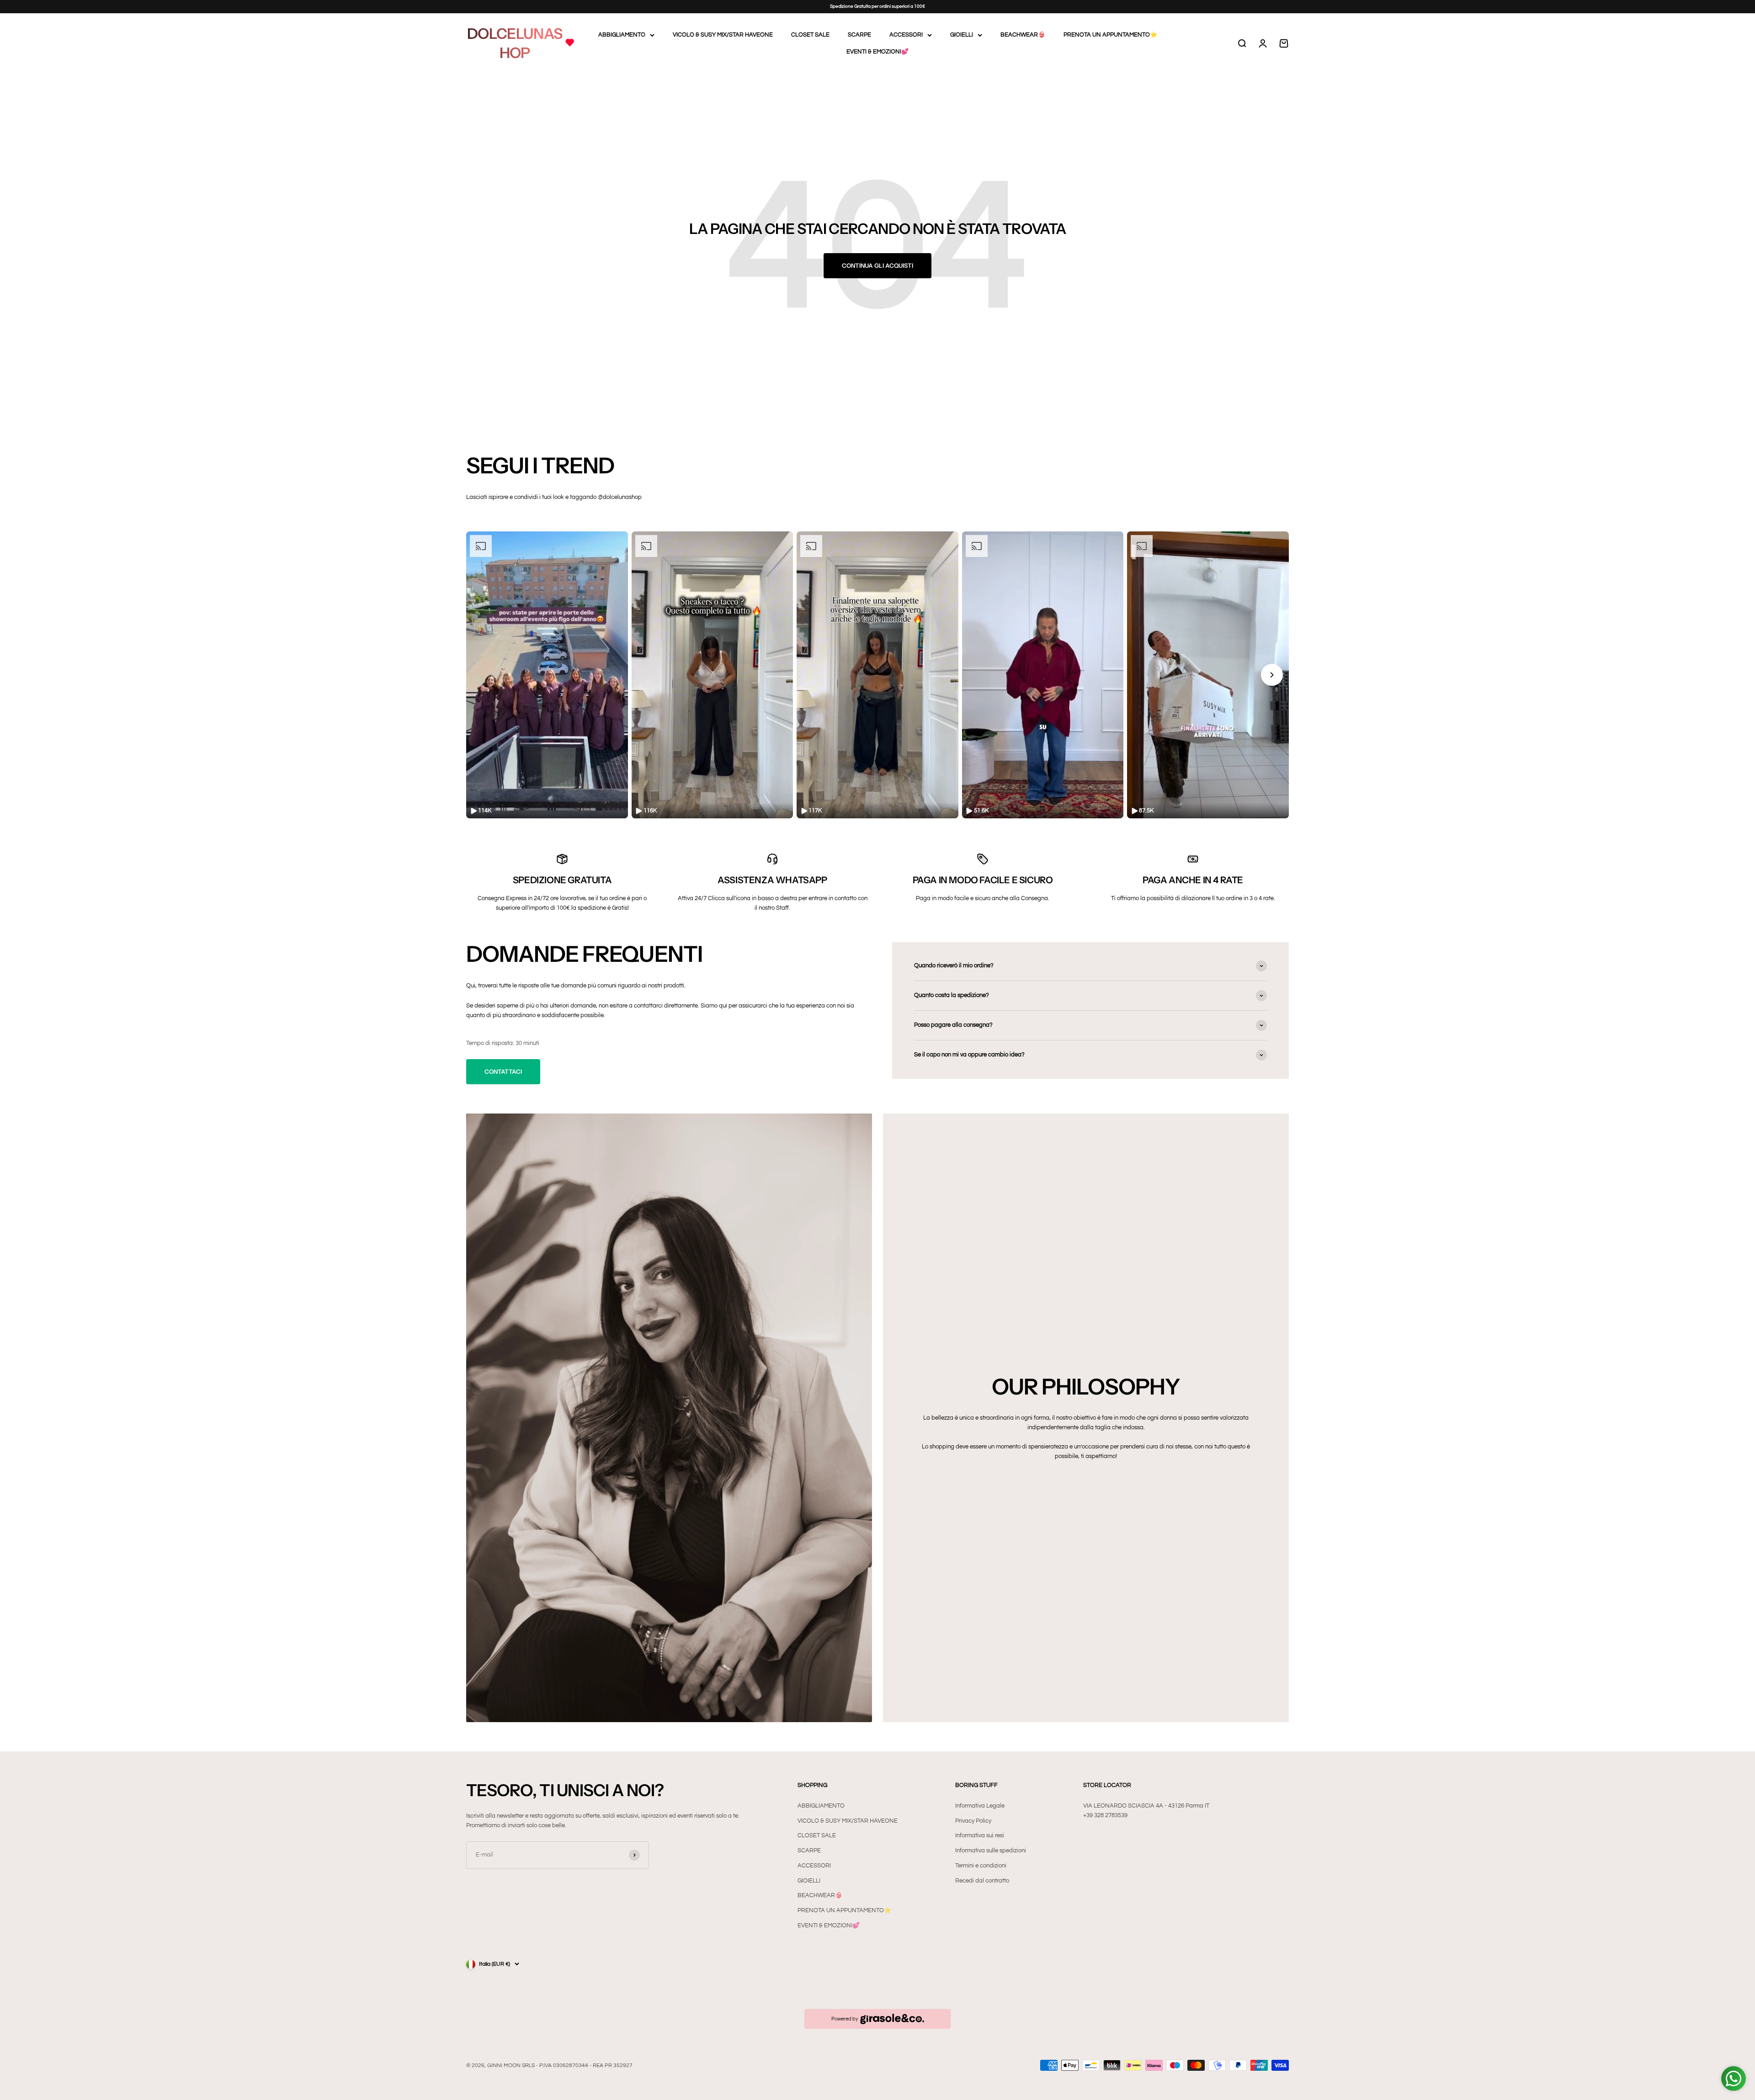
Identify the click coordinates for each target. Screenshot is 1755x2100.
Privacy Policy (973, 1821)
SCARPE (859, 35)
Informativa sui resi (980, 1835)
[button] (547, 675)
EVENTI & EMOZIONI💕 (877, 52)
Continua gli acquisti (877, 265)
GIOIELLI (962, 35)
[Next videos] (1272, 675)
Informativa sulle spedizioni (991, 1851)
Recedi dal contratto (982, 1881)
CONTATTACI (503, 1071)
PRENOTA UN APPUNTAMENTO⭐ (1110, 35)
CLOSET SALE (810, 35)
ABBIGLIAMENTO (622, 35)
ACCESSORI (906, 35)
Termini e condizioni (981, 1866)
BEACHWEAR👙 (1023, 35)
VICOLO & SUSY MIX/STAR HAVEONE (723, 35)
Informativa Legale (980, 1806)
